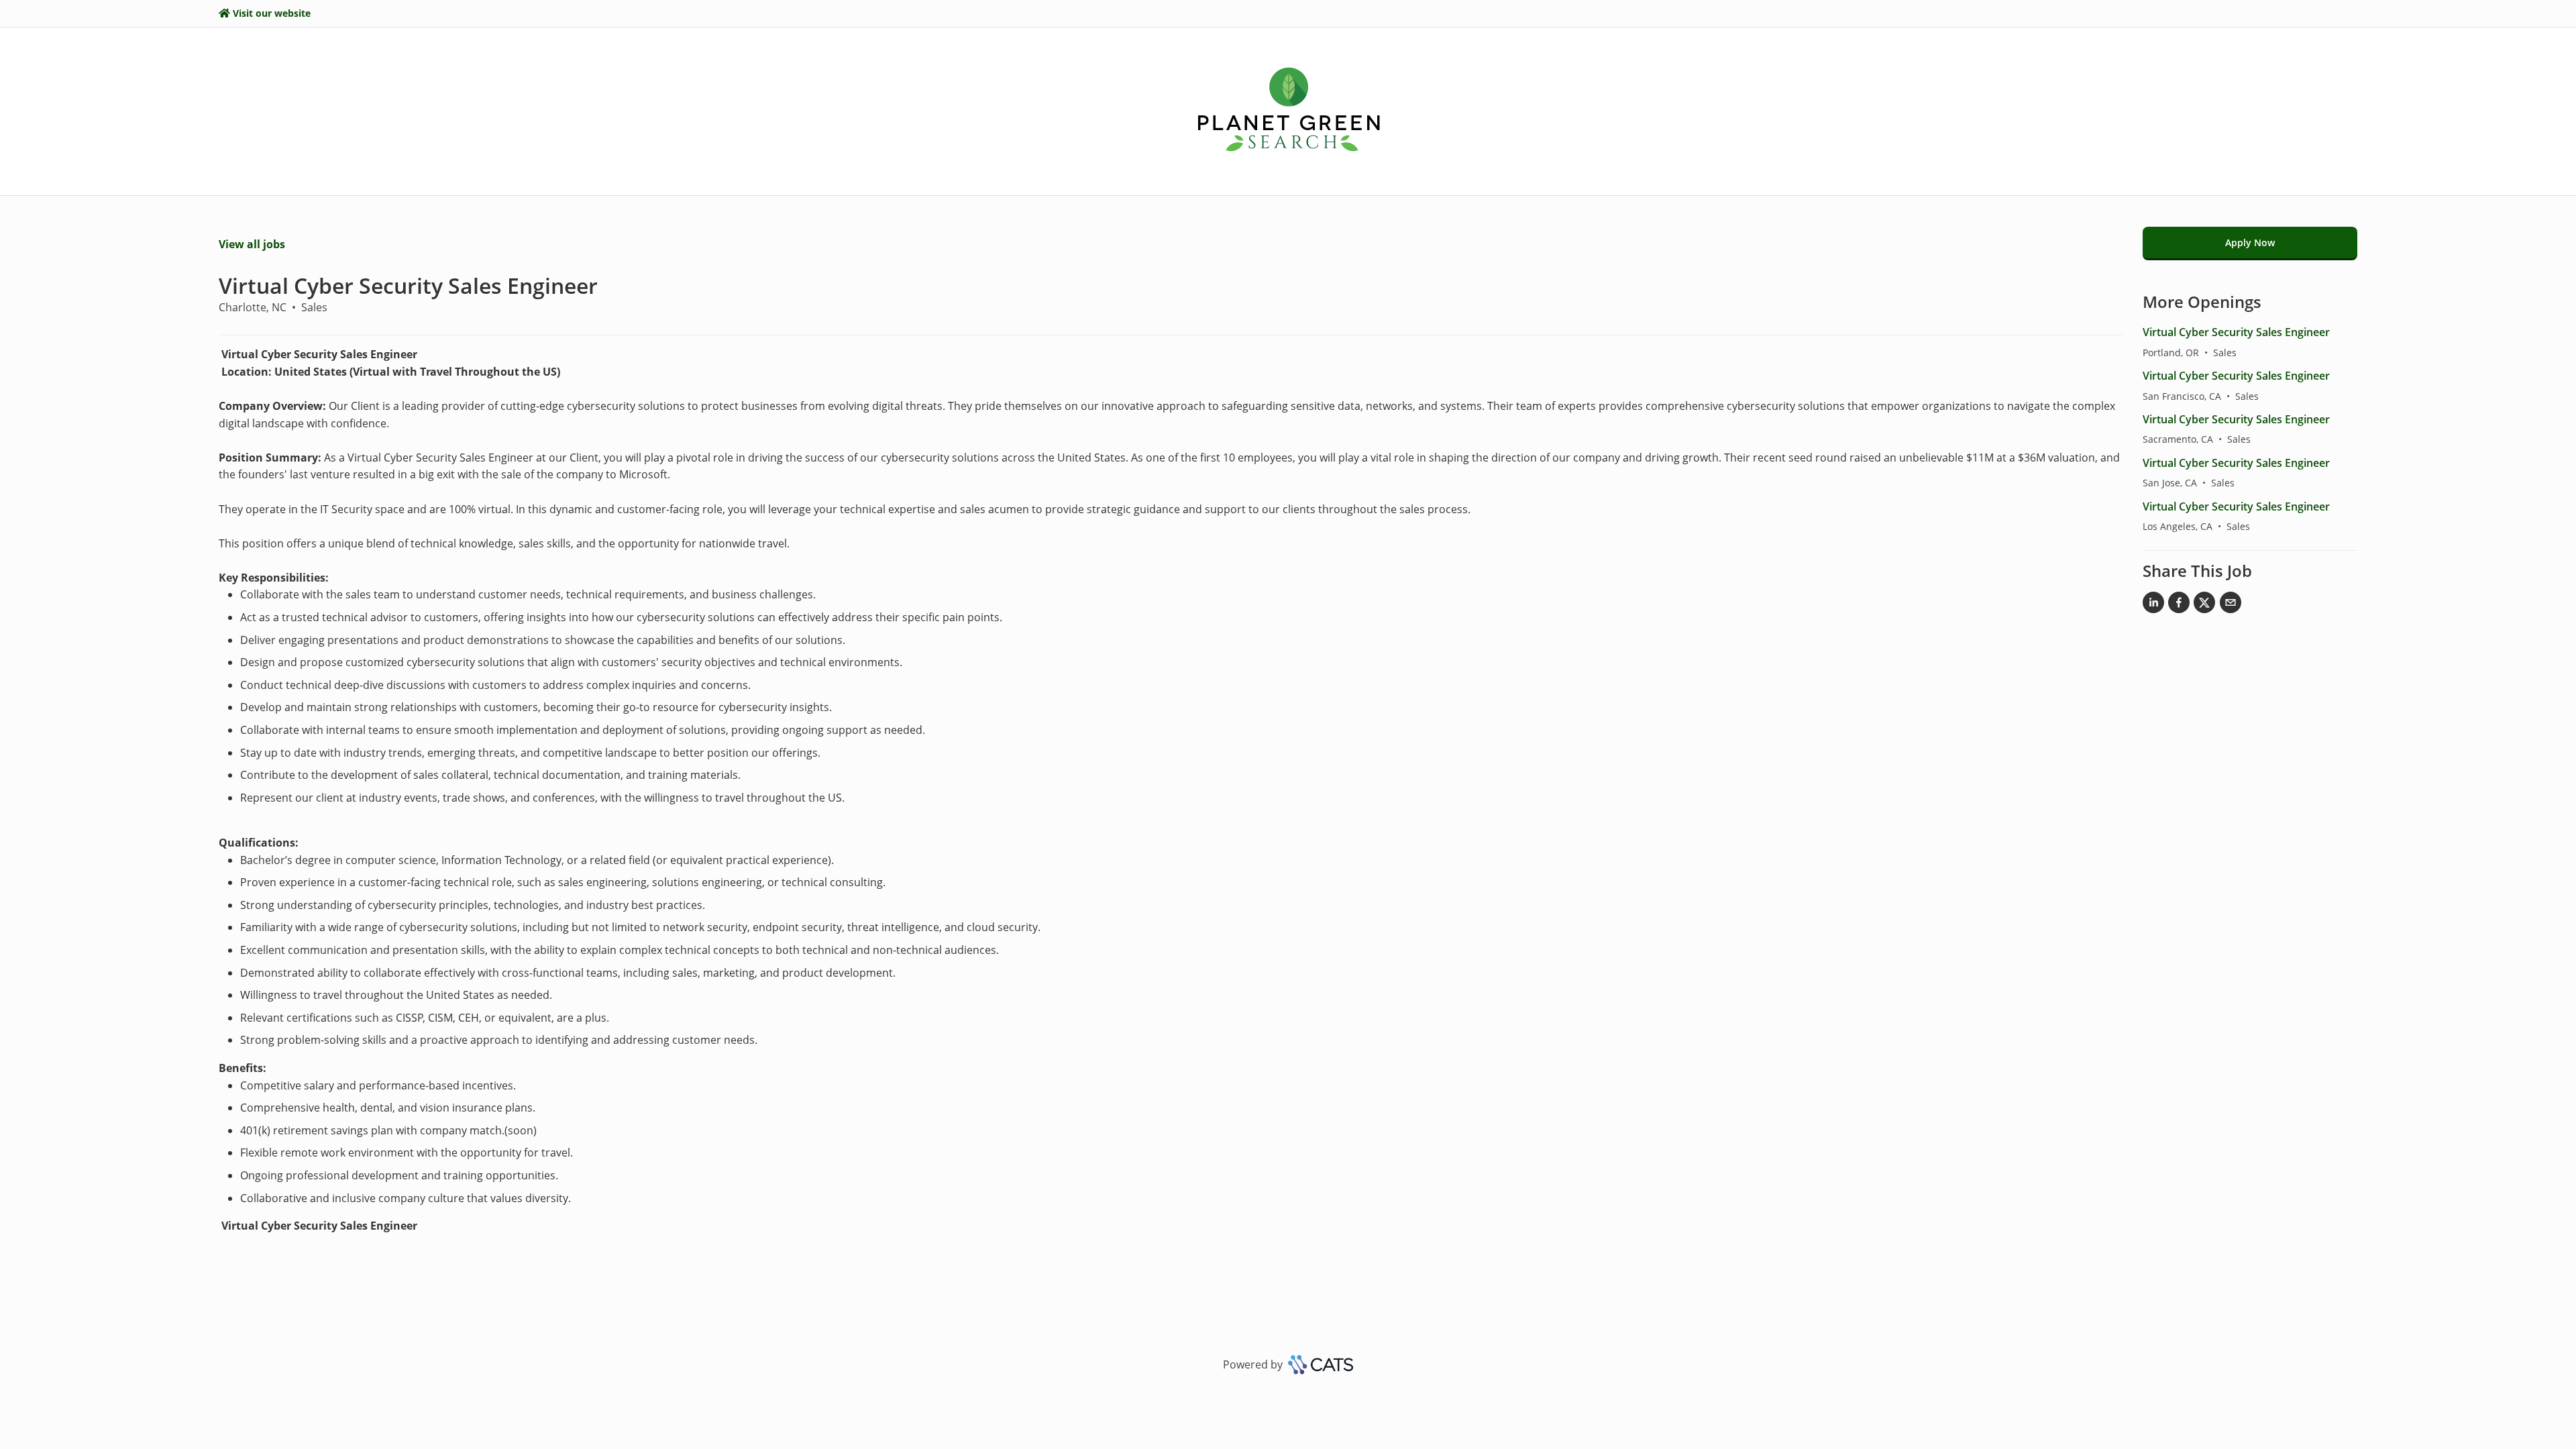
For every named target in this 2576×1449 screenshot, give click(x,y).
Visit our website (272, 13)
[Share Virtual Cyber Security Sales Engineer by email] (2231, 605)
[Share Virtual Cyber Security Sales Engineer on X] (2204, 605)
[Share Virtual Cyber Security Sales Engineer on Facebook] (2179, 605)
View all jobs (252, 244)
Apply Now (2250, 243)
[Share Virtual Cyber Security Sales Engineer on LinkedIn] (2153, 605)
